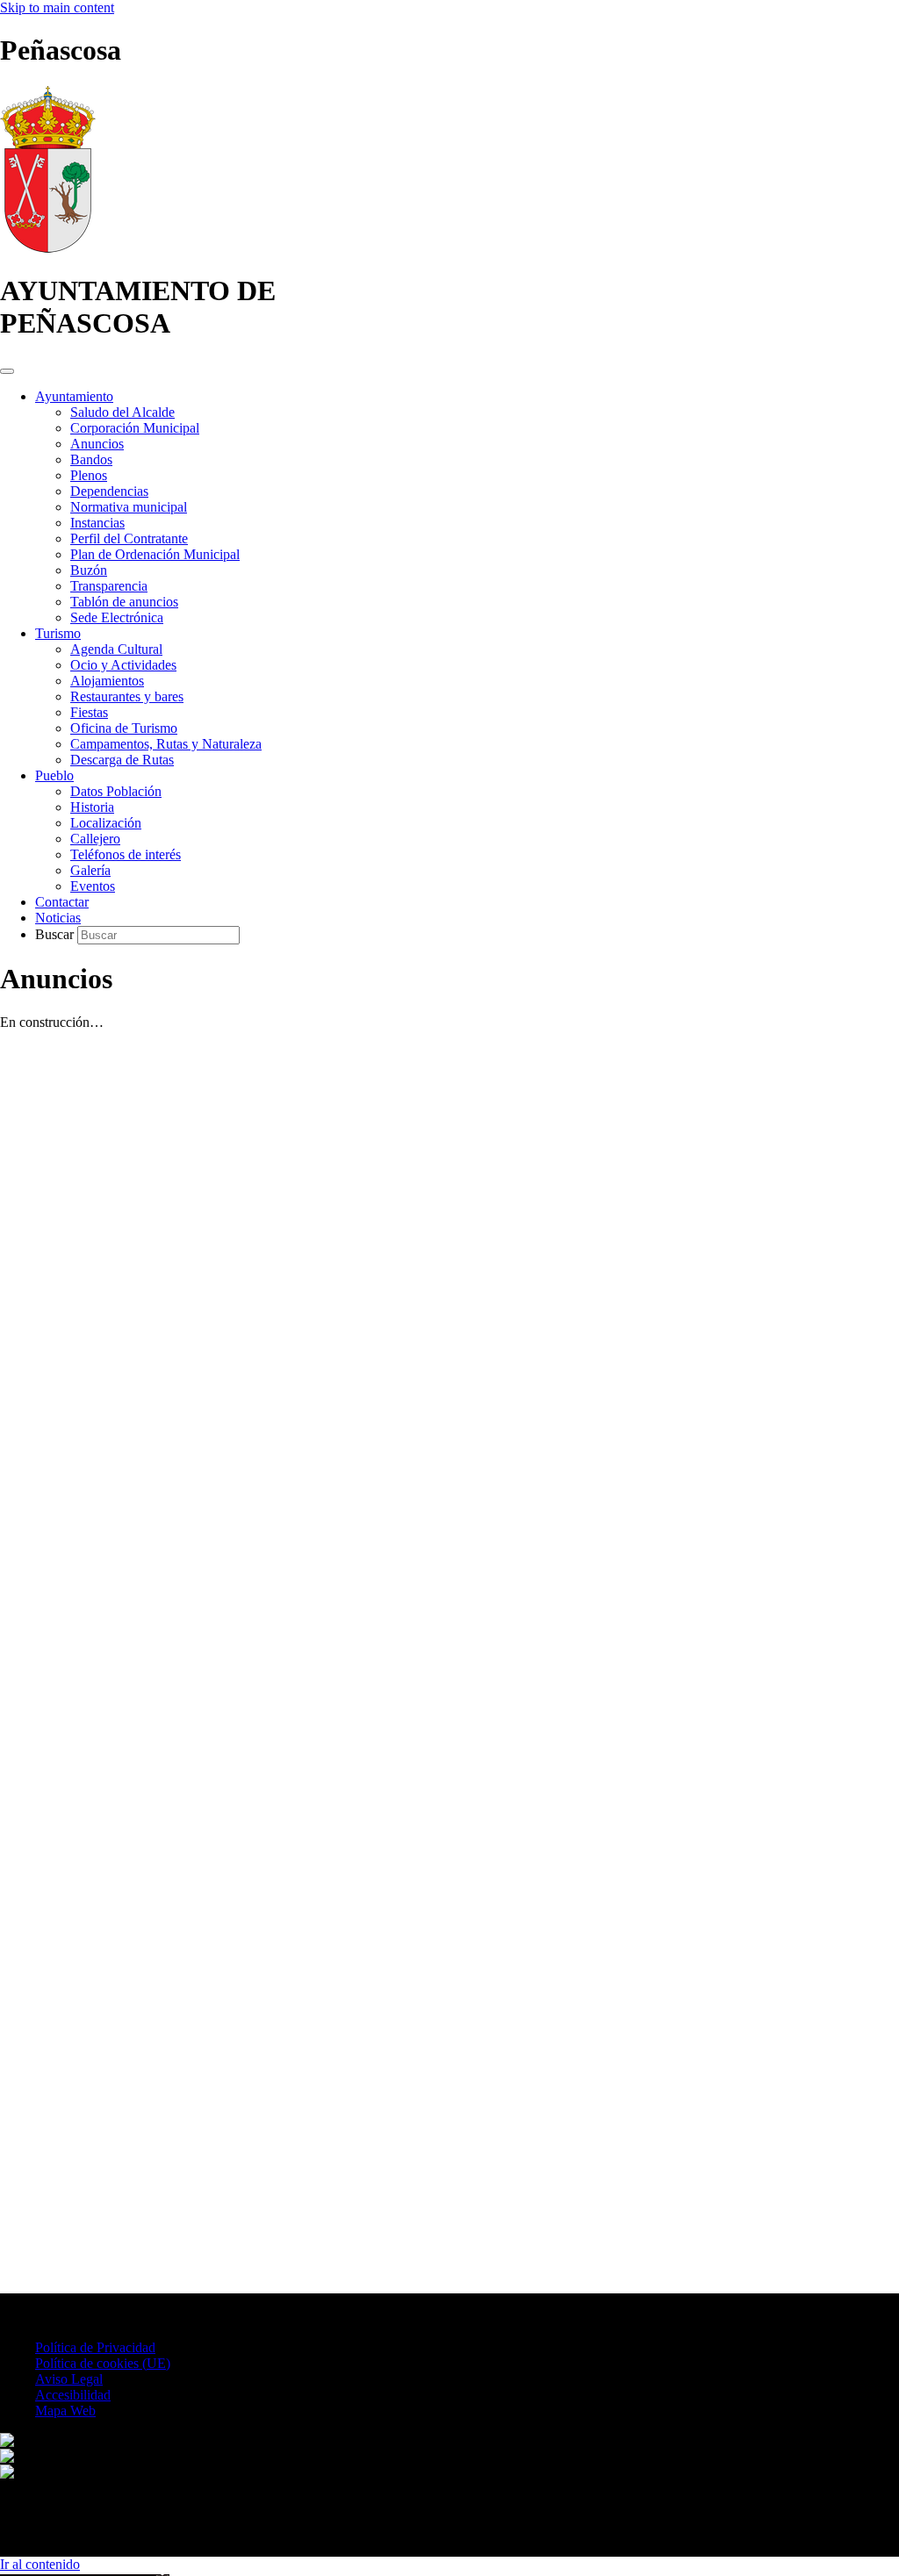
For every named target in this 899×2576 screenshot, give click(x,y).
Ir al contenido (40, 2564)
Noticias (58, 918)
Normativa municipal (129, 507)
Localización (106, 823)
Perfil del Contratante (129, 538)
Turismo (58, 633)
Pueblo (54, 775)
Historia (92, 807)
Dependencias (109, 491)
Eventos (93, 886)
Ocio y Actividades (123, 665)
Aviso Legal (69, 2379)
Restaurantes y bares (127, 696)
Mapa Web (65, 2411)
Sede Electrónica (117, 617)
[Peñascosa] (48, 248)
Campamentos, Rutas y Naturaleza (166, 744)
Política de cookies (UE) (103, 2363)
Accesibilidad (73, 2395)
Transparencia (109, 586)
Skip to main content (57, 7)
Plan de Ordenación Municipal (155, 554)
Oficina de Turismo (124, 728)
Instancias (97, 523)
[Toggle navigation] (7, 371)
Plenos (89, 475)
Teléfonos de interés (126, 854)
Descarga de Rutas (122, 760)
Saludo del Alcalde (122, 412)
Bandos (91, 459)
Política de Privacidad (95, 2347)
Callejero (95, 839)
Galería (90, 870)
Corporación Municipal (135, 428)
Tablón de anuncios (124, 602)
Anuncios (97, 444)
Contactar (62, 902)
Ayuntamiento (74, 396)
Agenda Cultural (116, 649)
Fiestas (89, 712)
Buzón (89, 570)
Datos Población (116, 791)
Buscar (56, 934)
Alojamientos (107, 681)
